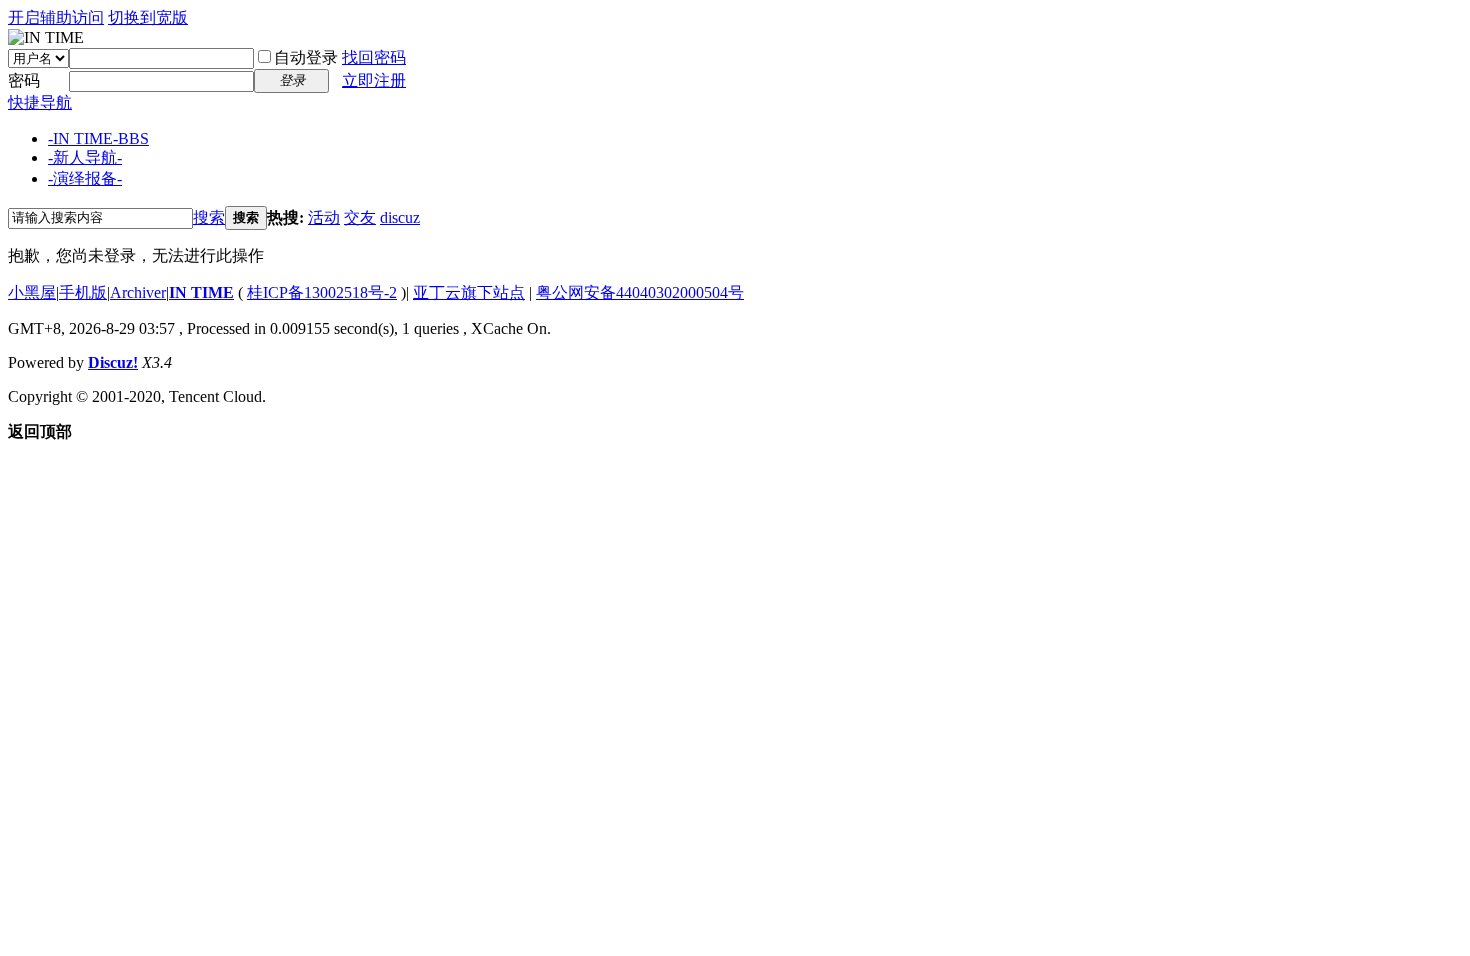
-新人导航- (85, 157)
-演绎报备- (85, 178)
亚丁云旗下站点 (469, 292)
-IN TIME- (98, 138)
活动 (324, 217)
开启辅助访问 (56, 17)
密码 (24, 80)
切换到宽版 (148, 17)
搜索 (209, 217)
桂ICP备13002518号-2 (322, 292)
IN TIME (201, 292)
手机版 (83, 292)
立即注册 (374, 80)
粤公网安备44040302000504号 (640, 292)
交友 (360, 217)
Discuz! (113, 362)
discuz (400, 217)
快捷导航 (40, 102)
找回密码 (374, 57)
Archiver (138, 292)
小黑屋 (32, 292)
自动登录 (306, 57)
